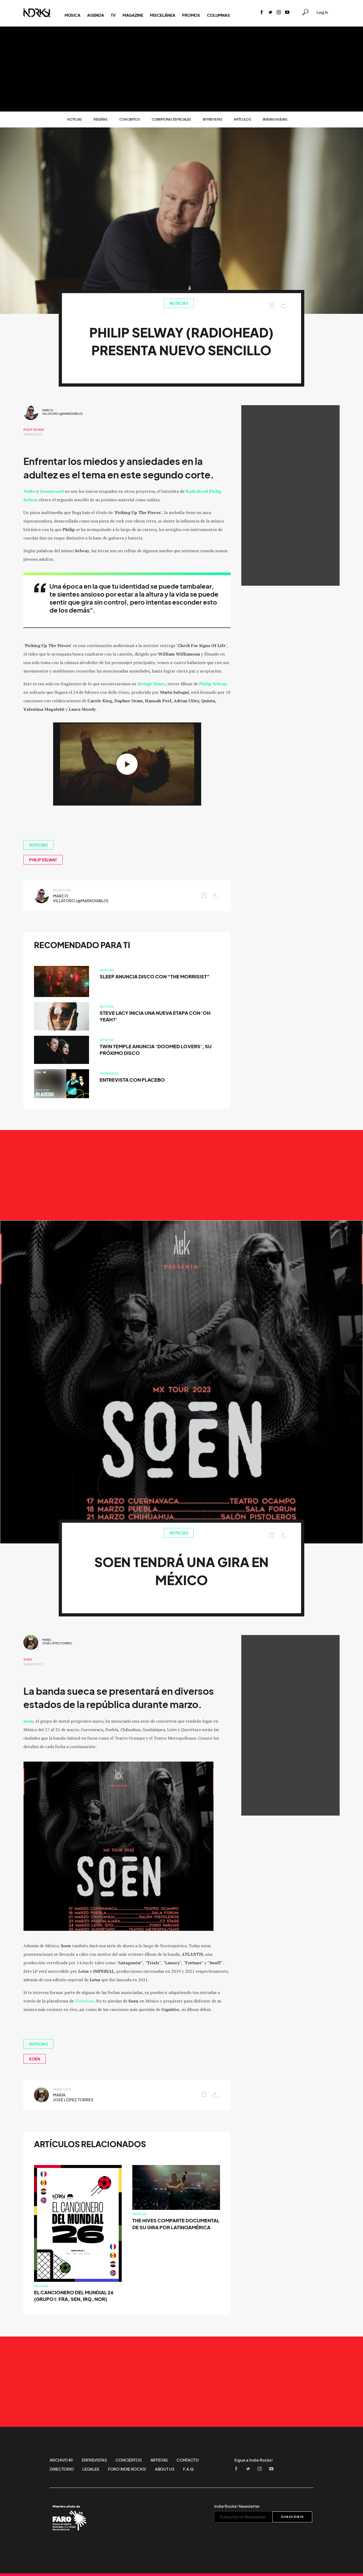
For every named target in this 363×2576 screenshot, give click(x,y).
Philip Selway (34, 430)
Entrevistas (213, 119)
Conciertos (130, 119)
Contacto (188, 2460)
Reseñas (101, 119)
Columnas (219, 15)
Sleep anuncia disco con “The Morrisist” (155, 977)
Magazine (133, 15)
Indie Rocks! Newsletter (237, 2506)
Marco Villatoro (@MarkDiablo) (63, 412)
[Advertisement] (181, 69)
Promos (191, 15)
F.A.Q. (189, 2469)
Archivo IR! (62, 2460)
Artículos (242, 119)
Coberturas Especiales (171, 119)
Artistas (159, 2460)
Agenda (96, 15)
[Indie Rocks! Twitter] (270, 13)
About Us (165, 2469)
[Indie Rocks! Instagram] (279, 13)
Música (72, 15)
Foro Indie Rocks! (127, 2469)
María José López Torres (57, 1642)
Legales (91, 2469)
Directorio (62, 2469)
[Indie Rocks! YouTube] (287, 13)
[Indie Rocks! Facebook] (262, 13)
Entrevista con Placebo (132, 1080)
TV (113, 15)
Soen (28, 1659)
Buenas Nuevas (275, 119)
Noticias (75, 119)
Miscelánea (162, 15)
